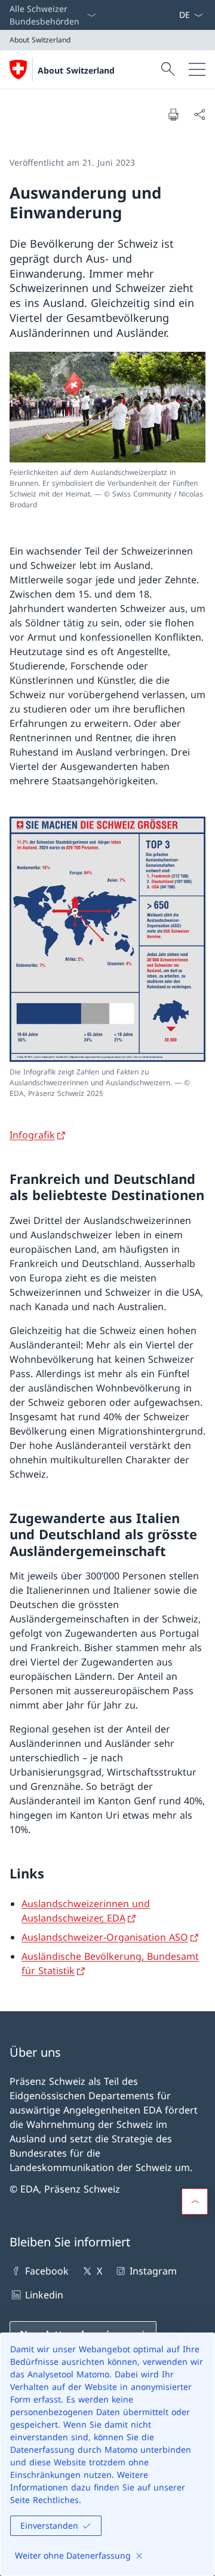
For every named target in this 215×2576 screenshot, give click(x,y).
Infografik (32, 1135)
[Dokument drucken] (173, 114)
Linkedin (44, 2295)
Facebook (47, 2271)
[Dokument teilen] (199, 114)
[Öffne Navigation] (197, 69)
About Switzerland (76, 70)
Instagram (153, 2271)
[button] (195, 2202)
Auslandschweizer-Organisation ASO (105, 1937)
